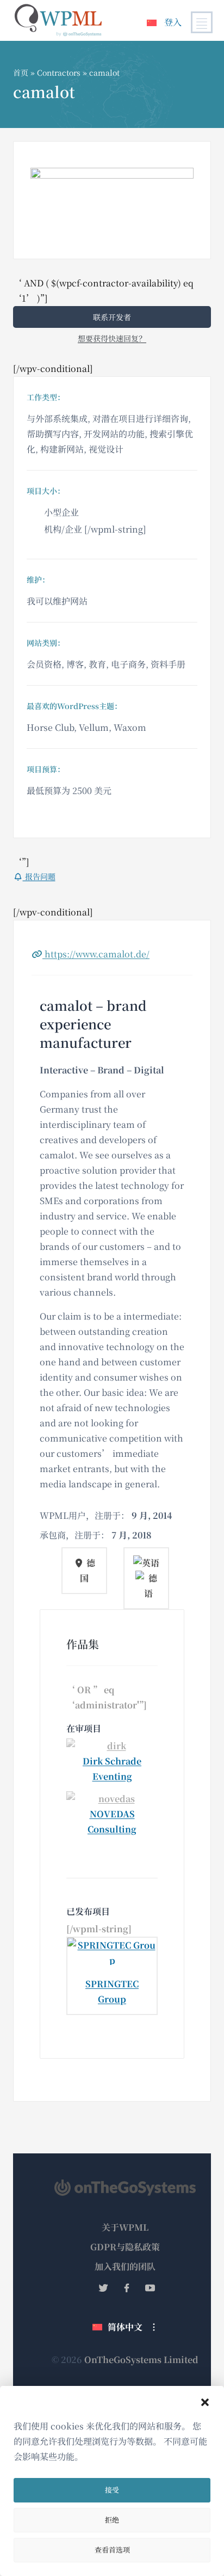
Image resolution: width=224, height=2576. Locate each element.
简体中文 (125, 2327)
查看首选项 (112, 2550)
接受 (112, 2490)
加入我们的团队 (125, 2266)
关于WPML (125, 2227)
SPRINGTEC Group (112, 1991)
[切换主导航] (202, 22)
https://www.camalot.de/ (96, 954)
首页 (21, 72)
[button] (205, 2402)
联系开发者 (112, 317)
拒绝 (112, 2520)
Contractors (59, 72)
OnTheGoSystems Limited (141, 2360)
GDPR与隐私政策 (125, 2247)
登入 (173, 22)
